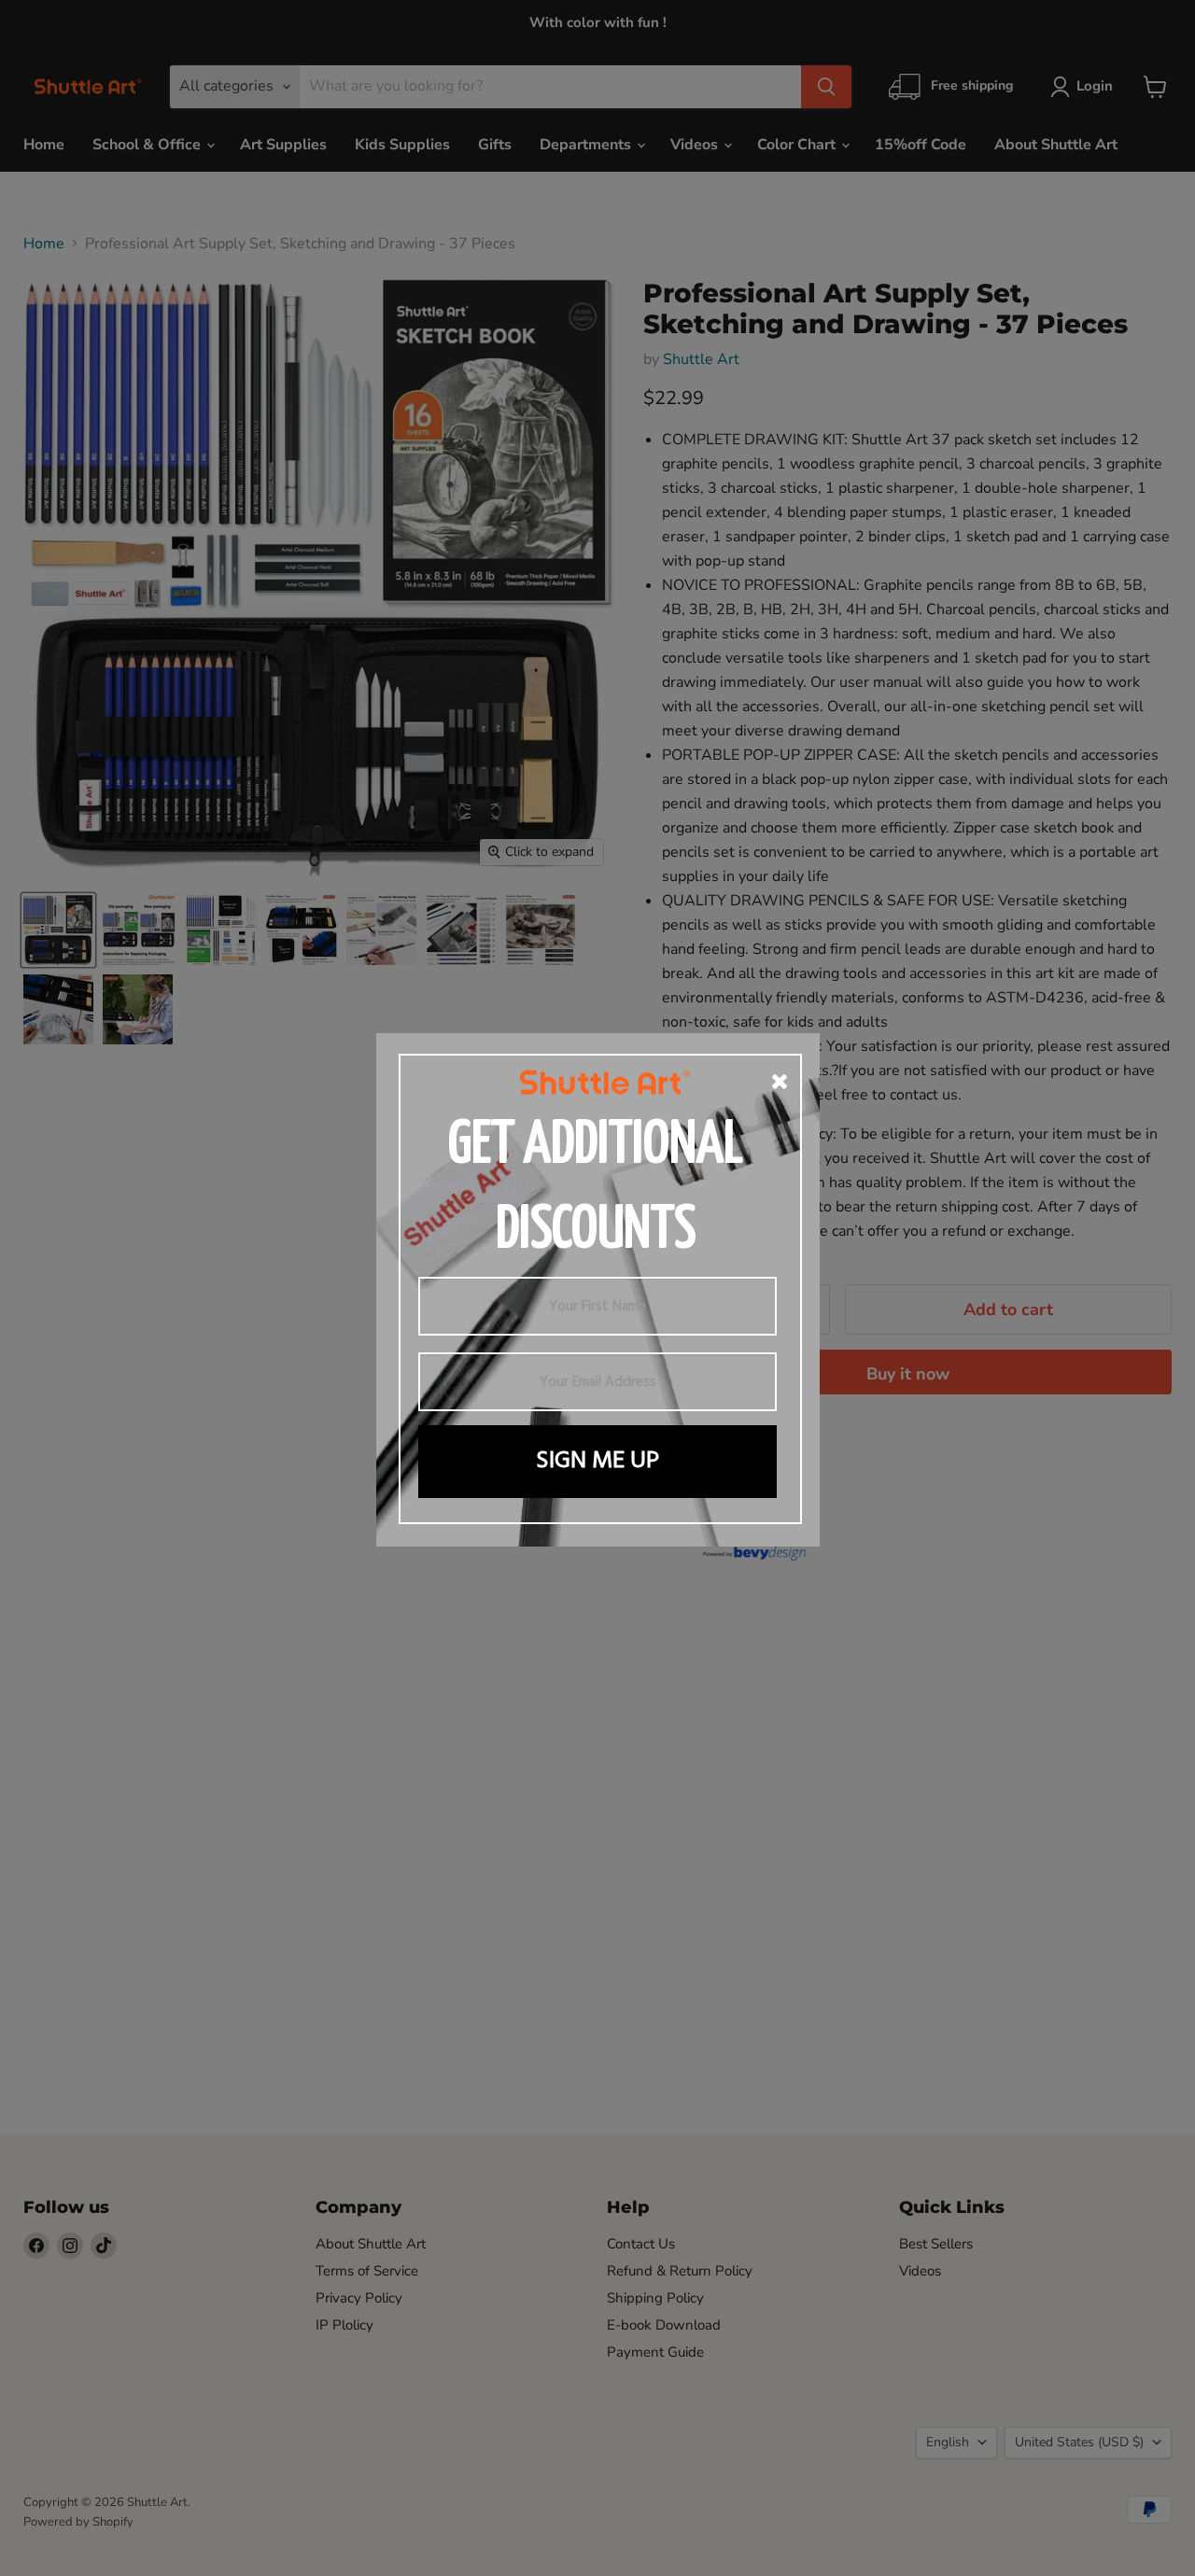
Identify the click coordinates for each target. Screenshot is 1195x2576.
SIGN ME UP (597, 1461)
